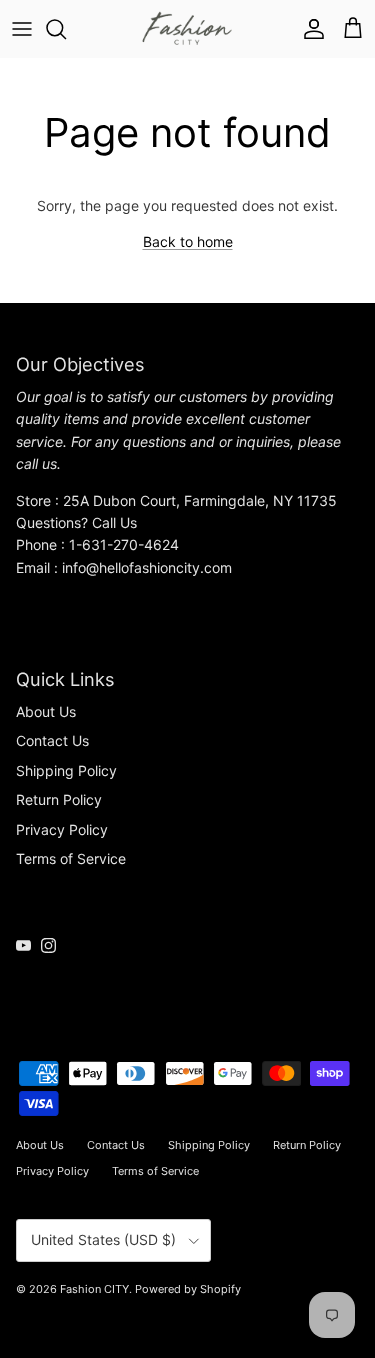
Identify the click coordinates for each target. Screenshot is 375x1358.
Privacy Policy (62, 829)
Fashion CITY (94, 1289)
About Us (46, 711)
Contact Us (52, 740)
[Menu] (22, 29)
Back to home (188, 241)
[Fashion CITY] (187, 29)
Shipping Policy (66, 770)
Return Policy (59, 799)
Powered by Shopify (188, 1289)
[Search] (66, 29)
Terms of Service (71, 858)
